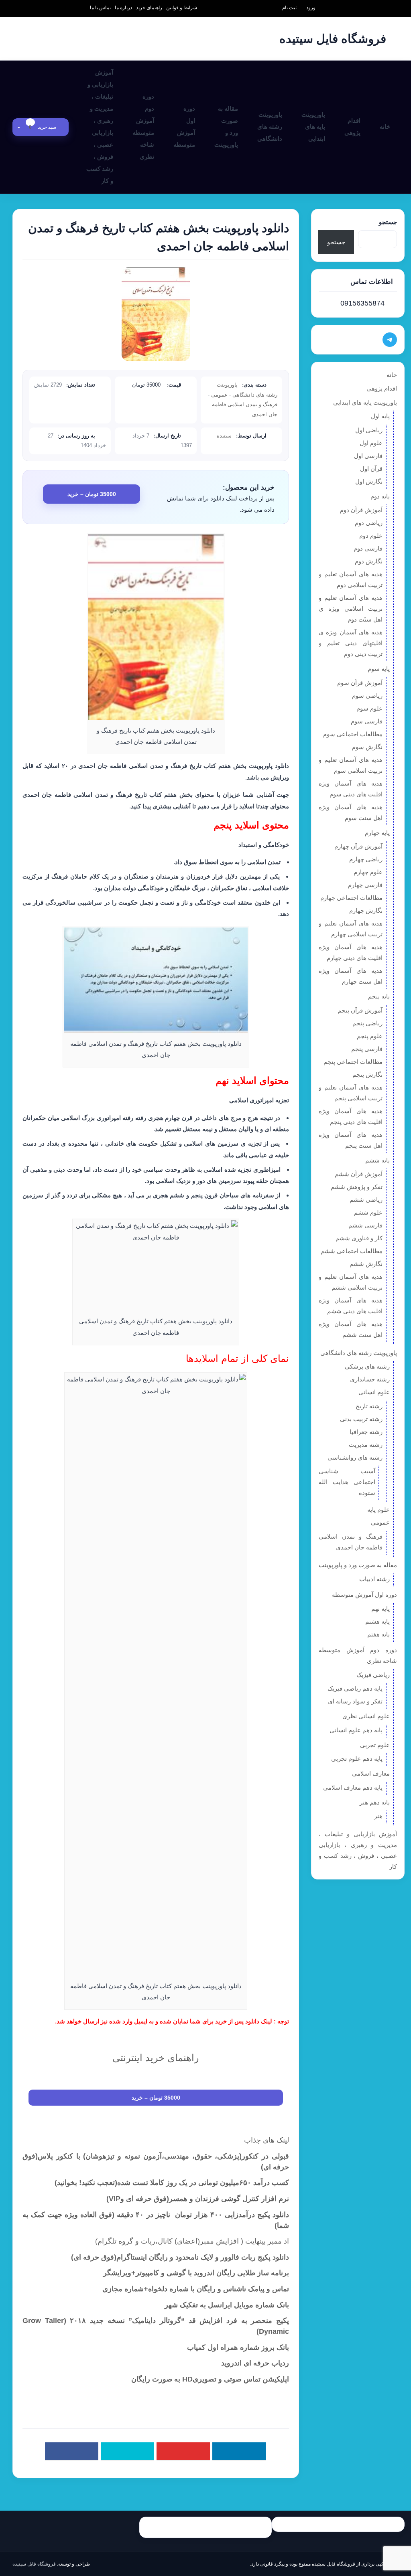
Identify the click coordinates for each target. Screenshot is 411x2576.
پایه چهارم (377, 833)
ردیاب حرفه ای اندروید (255, 2363)
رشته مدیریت (366, 1445)
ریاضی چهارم (366, 859)
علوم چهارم (368, 872)
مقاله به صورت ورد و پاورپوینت (226, 127)
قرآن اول (371, 469)
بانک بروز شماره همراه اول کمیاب (238, 2347)
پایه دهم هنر (375, 1802)
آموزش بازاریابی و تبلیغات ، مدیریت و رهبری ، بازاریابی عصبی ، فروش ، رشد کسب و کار (100, 127)
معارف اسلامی (371, 1773)
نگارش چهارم (366, 910)
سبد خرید (43, 127)
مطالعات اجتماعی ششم (352, 1251)
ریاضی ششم (366, 1200)
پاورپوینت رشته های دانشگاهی (270, 127)
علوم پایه (378, 1510)
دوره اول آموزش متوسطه (184, 127)
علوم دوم (371, 536)
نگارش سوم (367, 747)
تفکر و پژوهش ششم (357, 1187)
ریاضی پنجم (367, 1023)
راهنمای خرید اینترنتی (156, 2058)
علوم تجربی (375, 1745)
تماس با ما (100, 8)
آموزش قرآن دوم (361, 510)
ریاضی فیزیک (373, 1675)
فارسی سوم (367, 721)
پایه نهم (380, 1609)
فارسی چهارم (365, 885)
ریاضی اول (369, 430)
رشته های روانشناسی (355, 1457)
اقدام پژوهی (352, 127)
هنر (378, 1816)
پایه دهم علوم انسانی (356, 1730)
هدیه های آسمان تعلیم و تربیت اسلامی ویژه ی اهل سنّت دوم (351, 609)
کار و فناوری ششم (359, 1238)
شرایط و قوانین (182, 8)
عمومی (219, 395)
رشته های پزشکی (367, 1366)
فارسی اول (368, 456)
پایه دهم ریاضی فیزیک (355, 1688)
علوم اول (371, 443)
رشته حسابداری (370, 1379)
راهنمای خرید (149, 8)
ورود (311, 8)
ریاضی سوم (367, 696)
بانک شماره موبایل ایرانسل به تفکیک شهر (227, 2305)
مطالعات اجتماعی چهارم (351, 898)
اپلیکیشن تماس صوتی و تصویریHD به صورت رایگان (210, 2379)
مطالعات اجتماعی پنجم (353, 1062)
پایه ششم (377, 1160)
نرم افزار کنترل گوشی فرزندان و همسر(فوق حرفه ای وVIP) (198, 2199)
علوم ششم (368, 1212)
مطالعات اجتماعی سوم (353, 734)
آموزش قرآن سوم (360, 683)
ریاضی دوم (369, 523)
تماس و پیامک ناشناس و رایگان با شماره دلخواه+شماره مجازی (196, 2289)
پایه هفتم (378, 1634)
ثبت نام (289, 8)
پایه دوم (380, 496)
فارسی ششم (365, 1225)
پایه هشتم (377, 1621)
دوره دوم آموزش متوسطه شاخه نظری (143, 127)
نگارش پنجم (367, 1074)
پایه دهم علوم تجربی (357, 1759)
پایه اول (380, 416)
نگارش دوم (369, 561)
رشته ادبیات (374, 1579)
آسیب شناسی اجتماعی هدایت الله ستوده (347, 1482)
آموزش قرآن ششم (359, 1174)
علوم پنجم (370, 1036)
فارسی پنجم (367, 1049)
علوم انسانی (374, 1392)
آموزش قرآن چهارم (358, 846)
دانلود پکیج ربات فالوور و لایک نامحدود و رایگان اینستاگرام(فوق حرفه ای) (180, 2257)
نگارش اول (369, 481)
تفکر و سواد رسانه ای (355, 1701)
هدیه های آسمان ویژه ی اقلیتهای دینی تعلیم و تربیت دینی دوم (351, 643)
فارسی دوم (368, 548)
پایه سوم (379, 669)
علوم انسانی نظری (366, 1716)
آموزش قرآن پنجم (360, 1010)
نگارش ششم (366, 1264)
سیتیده (224, 436)
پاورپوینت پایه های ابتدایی (313, 127)
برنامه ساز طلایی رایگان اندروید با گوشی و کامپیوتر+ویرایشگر (196, 2273)
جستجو (388, 222)
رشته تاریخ (369, 1406)
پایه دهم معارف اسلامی (353, 1787)
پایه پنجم (379, 996)
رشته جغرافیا (366, 1432)
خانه (385, 127)
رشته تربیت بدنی (361, 1419)
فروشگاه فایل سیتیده (34, 2564)
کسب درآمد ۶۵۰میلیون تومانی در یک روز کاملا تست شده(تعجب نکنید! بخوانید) (172, 2183)
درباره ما (123, 8)
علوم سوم (369, 708)
